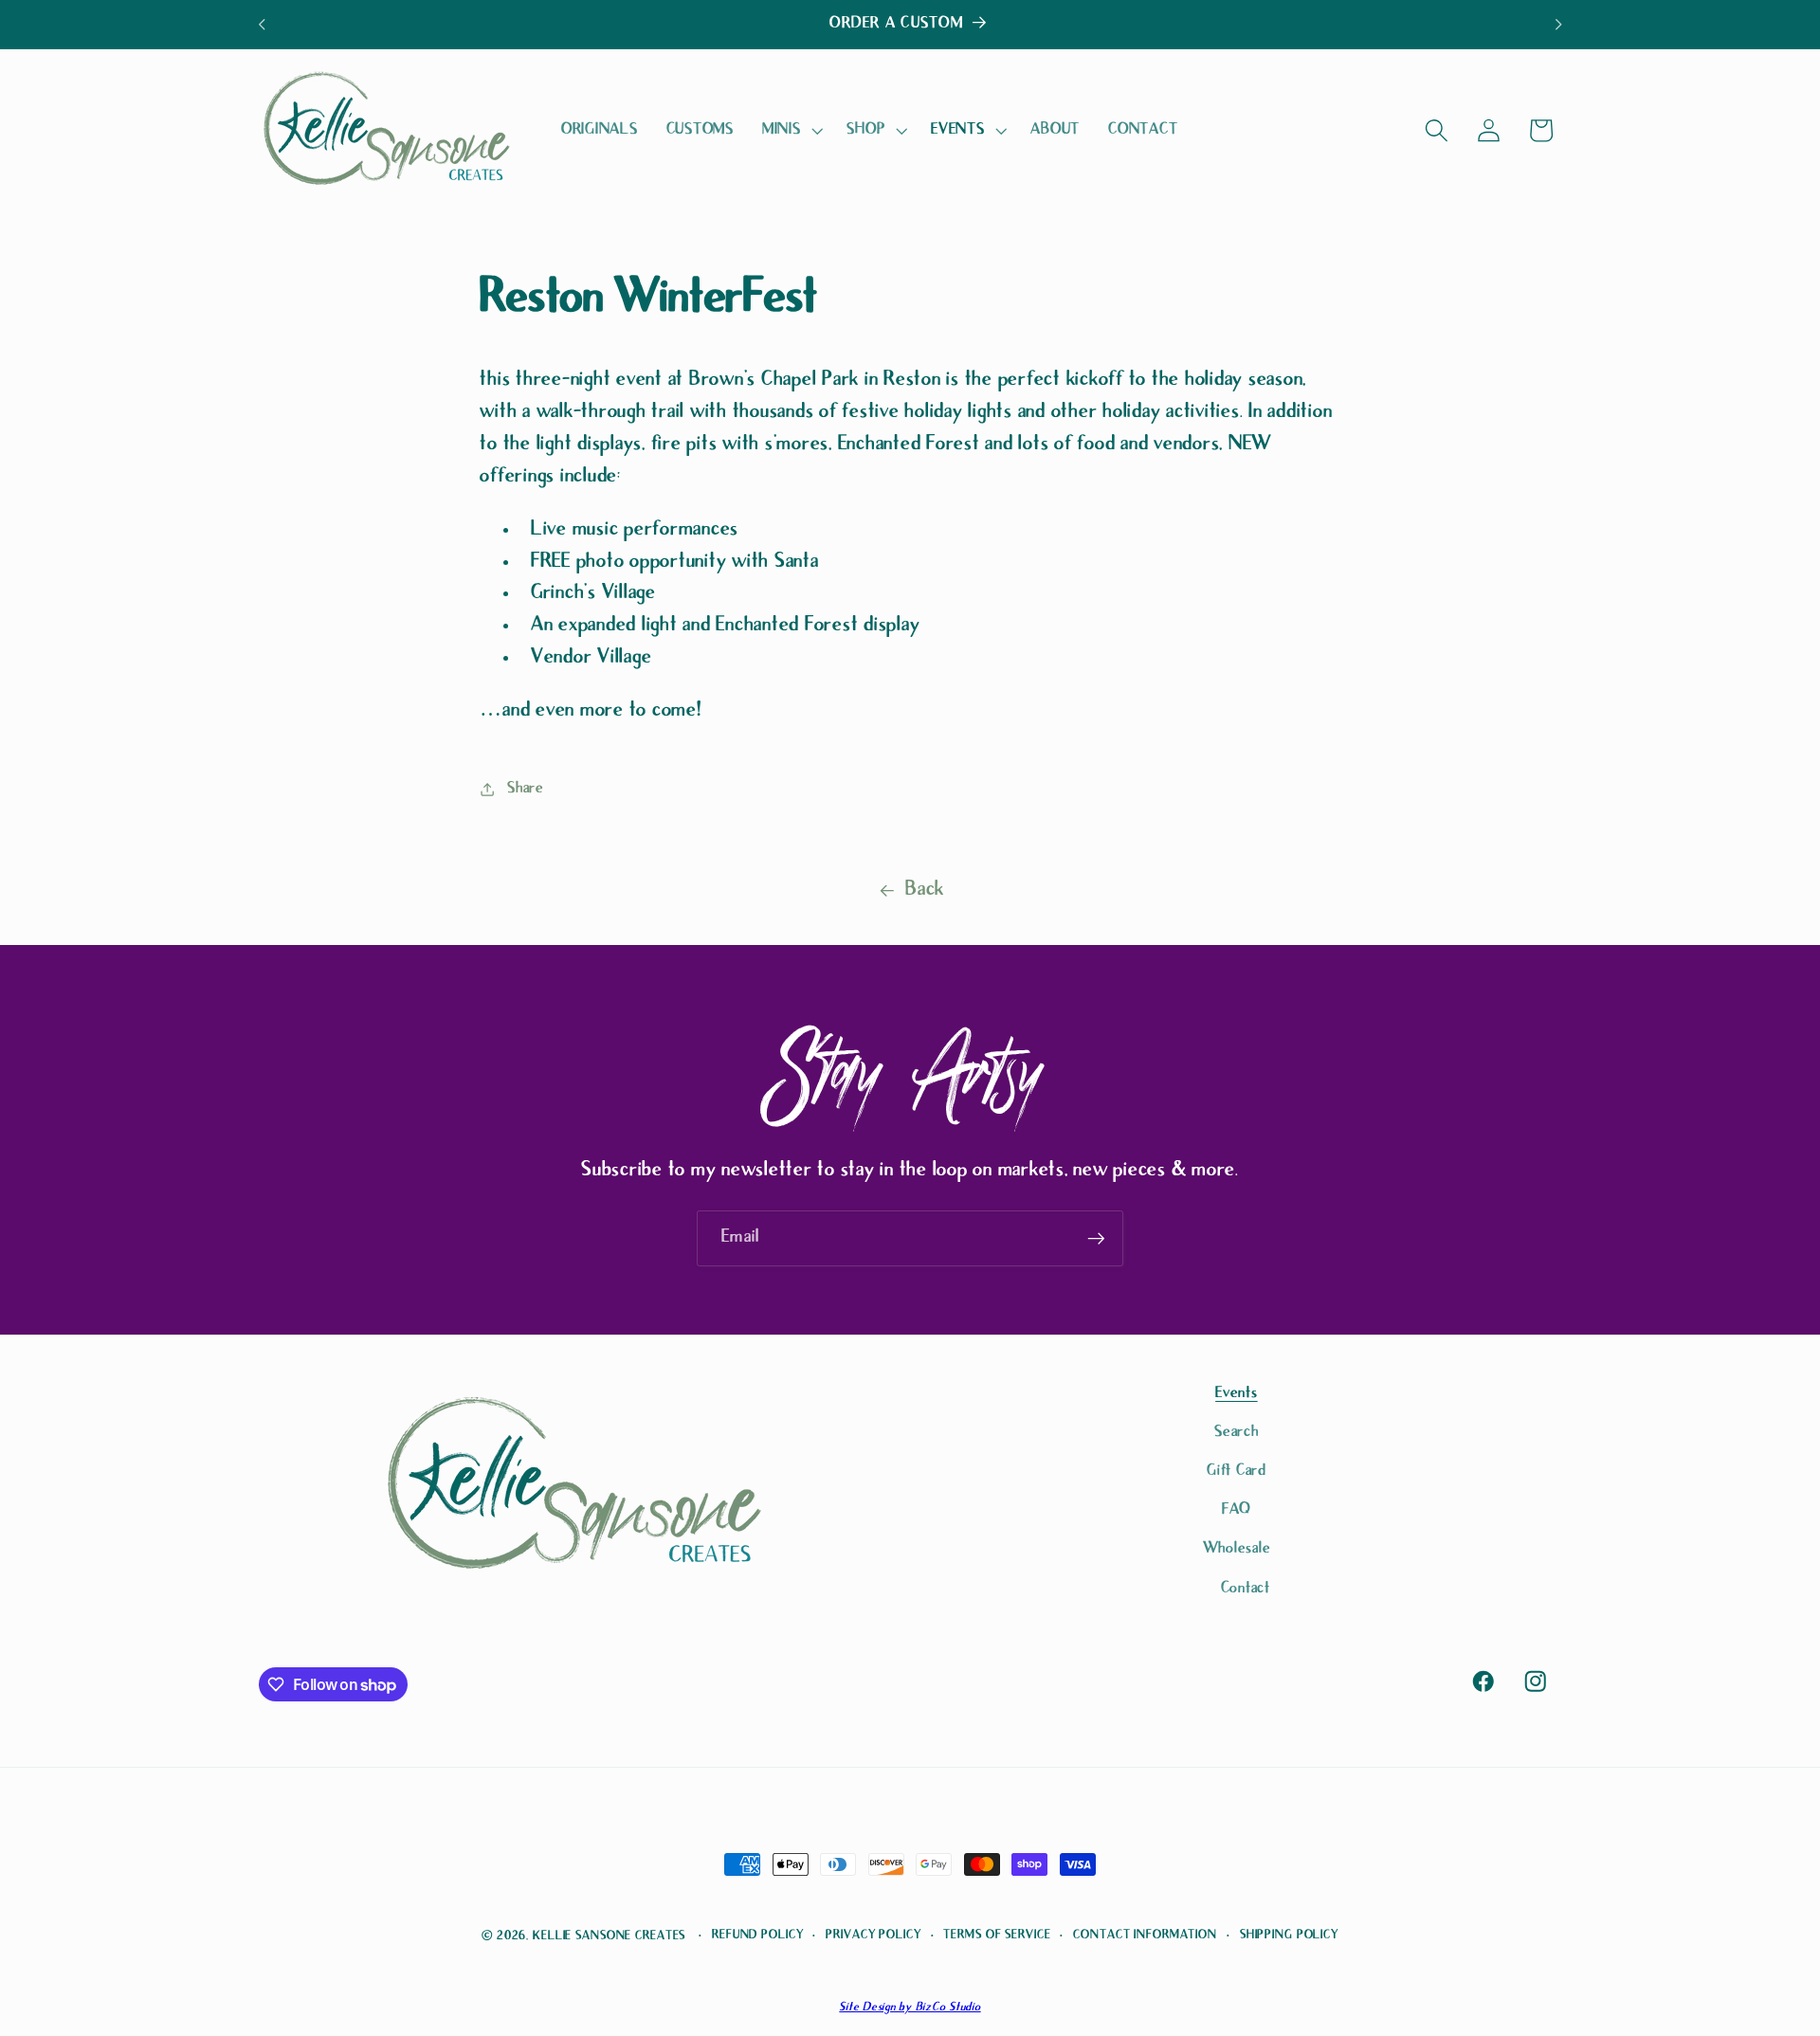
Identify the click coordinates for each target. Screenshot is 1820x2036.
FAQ (1237, 1510)
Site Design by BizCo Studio (910, 2008)
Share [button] (526, 789)
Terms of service (997, 1936)
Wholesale (1237, 1549)
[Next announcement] (1558, 25)
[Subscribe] (1096, 1238)
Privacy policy (873, 1936)
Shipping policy (1289, 1936)
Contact (1246, 1589)
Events (1237, 1394)
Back (925, 891)
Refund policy (757, 1936)
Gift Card (1237, 1472)
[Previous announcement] (262, 25)
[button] (791, 131)
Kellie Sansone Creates (609, 1936)
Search (1237, 1433)
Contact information (1145, 1936)
